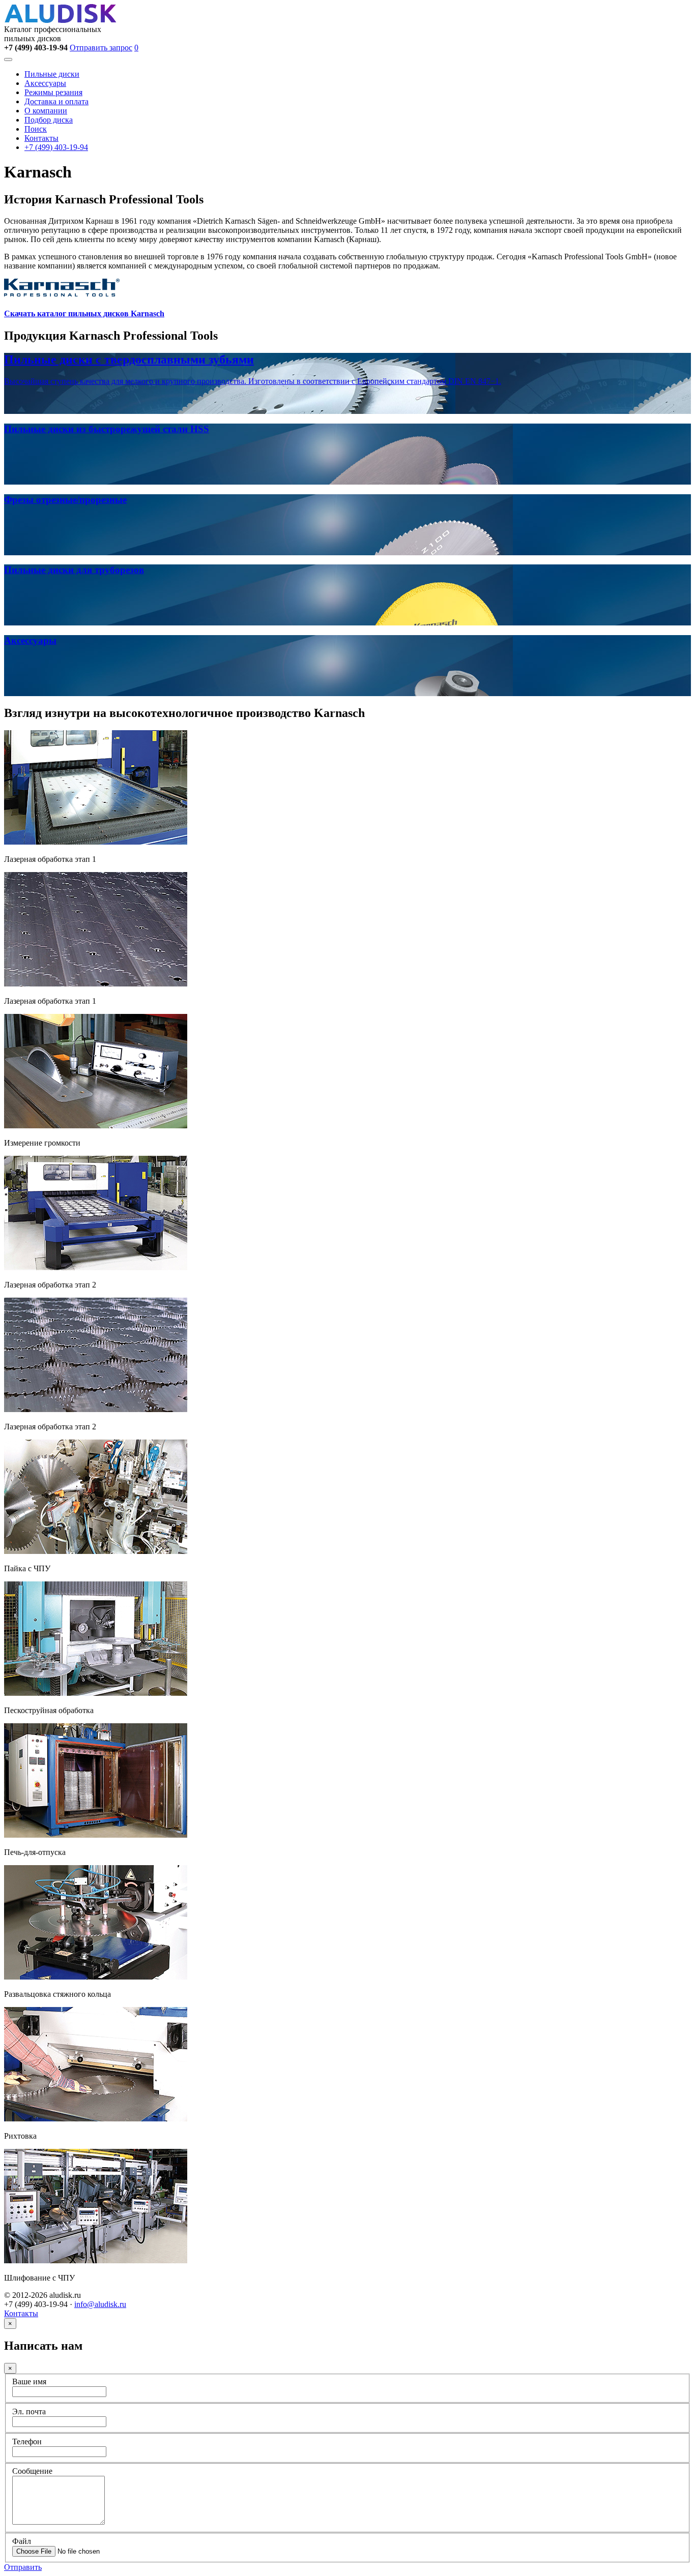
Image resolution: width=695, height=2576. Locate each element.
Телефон (27, 2442)
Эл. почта (29, 2412)
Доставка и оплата (56, 101)
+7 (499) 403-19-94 (56, 147)
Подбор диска (49, 120)
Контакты (41, 138)
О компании (46, 111)
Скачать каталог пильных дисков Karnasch (84, 313)
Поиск (36, 129)
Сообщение (32, 2471)
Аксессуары (45, 83)
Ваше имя (29, 2382)
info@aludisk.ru (100, 2304)
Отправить (23, 2567)
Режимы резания (53, 92)
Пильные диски (52, 74)
